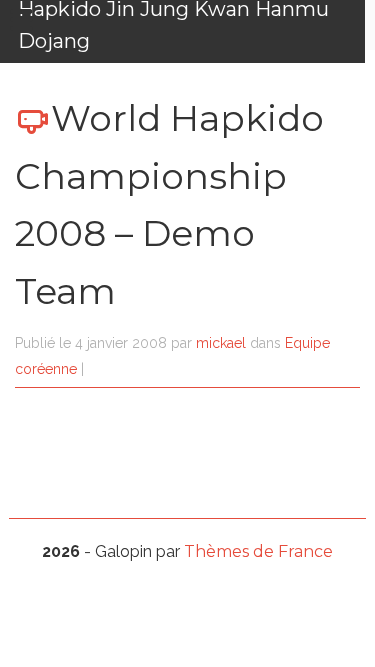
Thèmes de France (258, 551)
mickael (221, 343)
